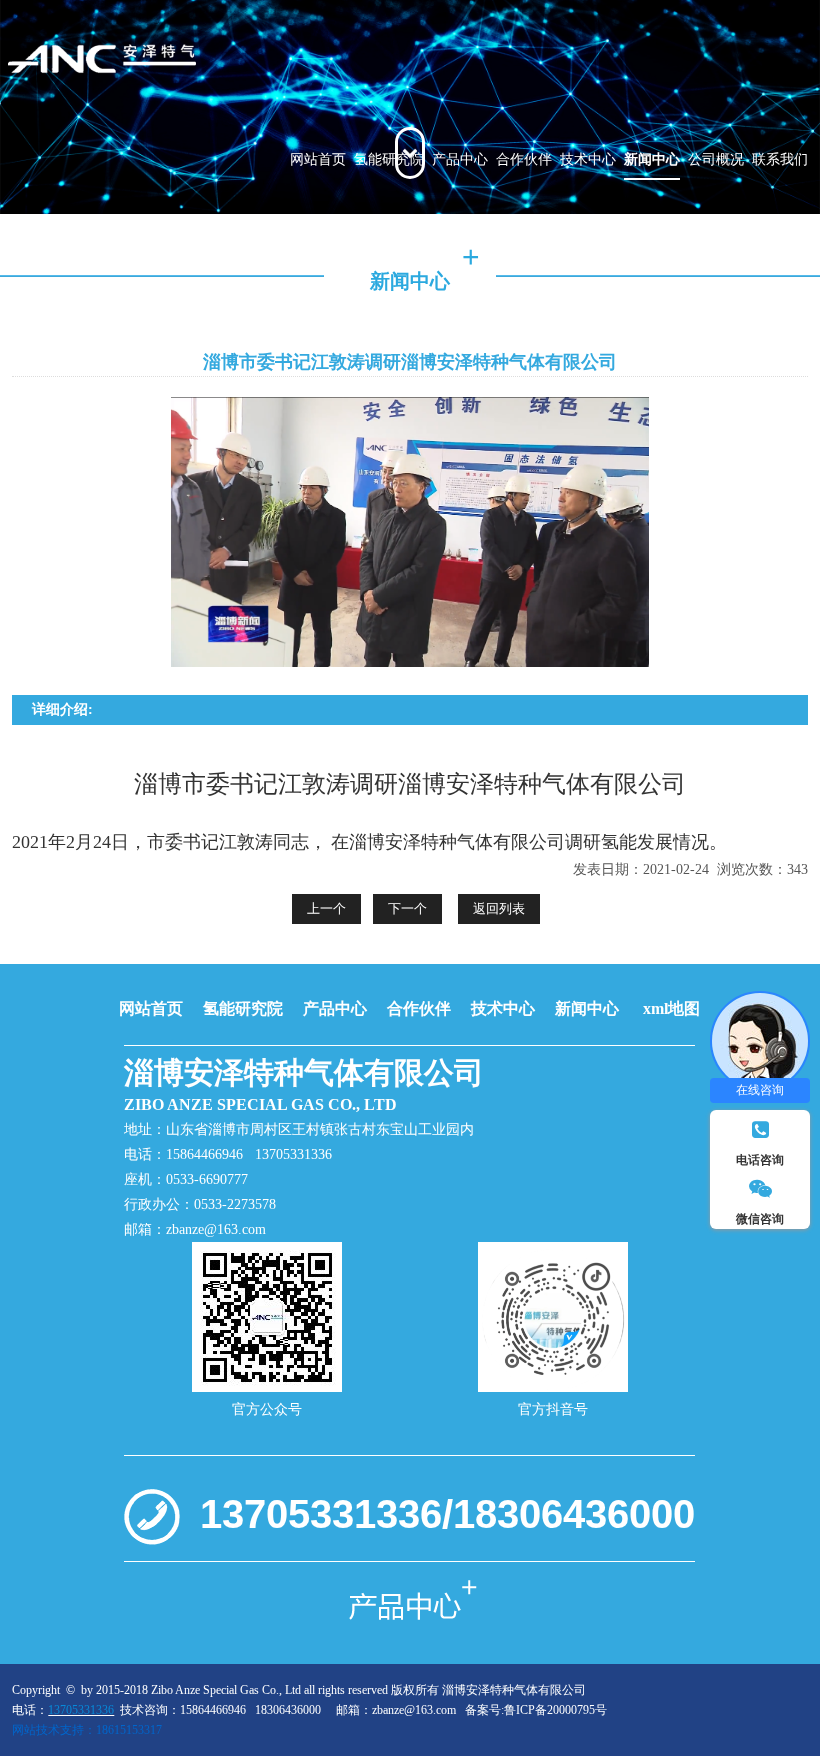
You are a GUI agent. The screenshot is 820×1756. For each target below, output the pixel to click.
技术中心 (588, 159)
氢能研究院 (389, 159)
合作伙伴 (524, 159)
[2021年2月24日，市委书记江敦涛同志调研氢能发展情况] (148, 60)
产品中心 (460, 159)
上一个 (326, 908)
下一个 (407, 908)
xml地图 (671, 1008)
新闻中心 (652, 159)
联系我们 (780, 159)
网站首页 (318, 159)
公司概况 (716, 159)
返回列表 (499, 908)
